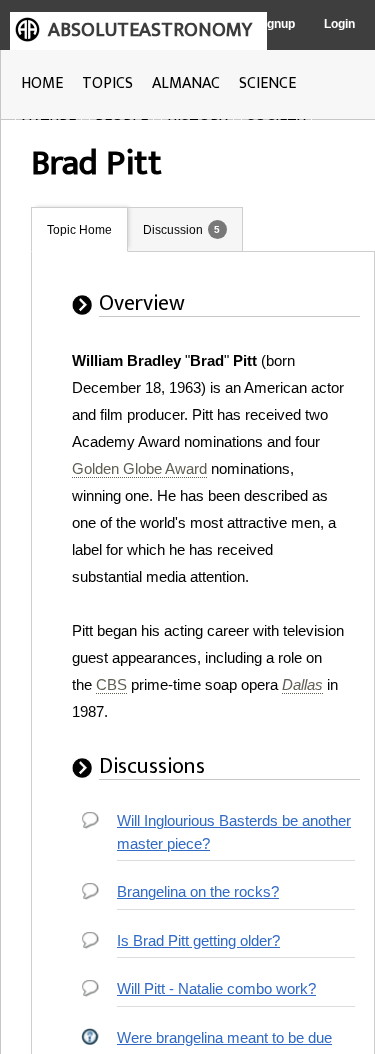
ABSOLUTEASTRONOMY (150, 30)
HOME (42, 83)
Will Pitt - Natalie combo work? (216, 988)
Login (339, 24)
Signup (275, 24)
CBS (111, 684)
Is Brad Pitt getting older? (198, 940)
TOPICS (107, 83)
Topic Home (79, 230)
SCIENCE (267, 83)
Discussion (173, 230)
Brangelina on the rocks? (198, 891)
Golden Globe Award (139, 468)
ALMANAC (186, 83)
